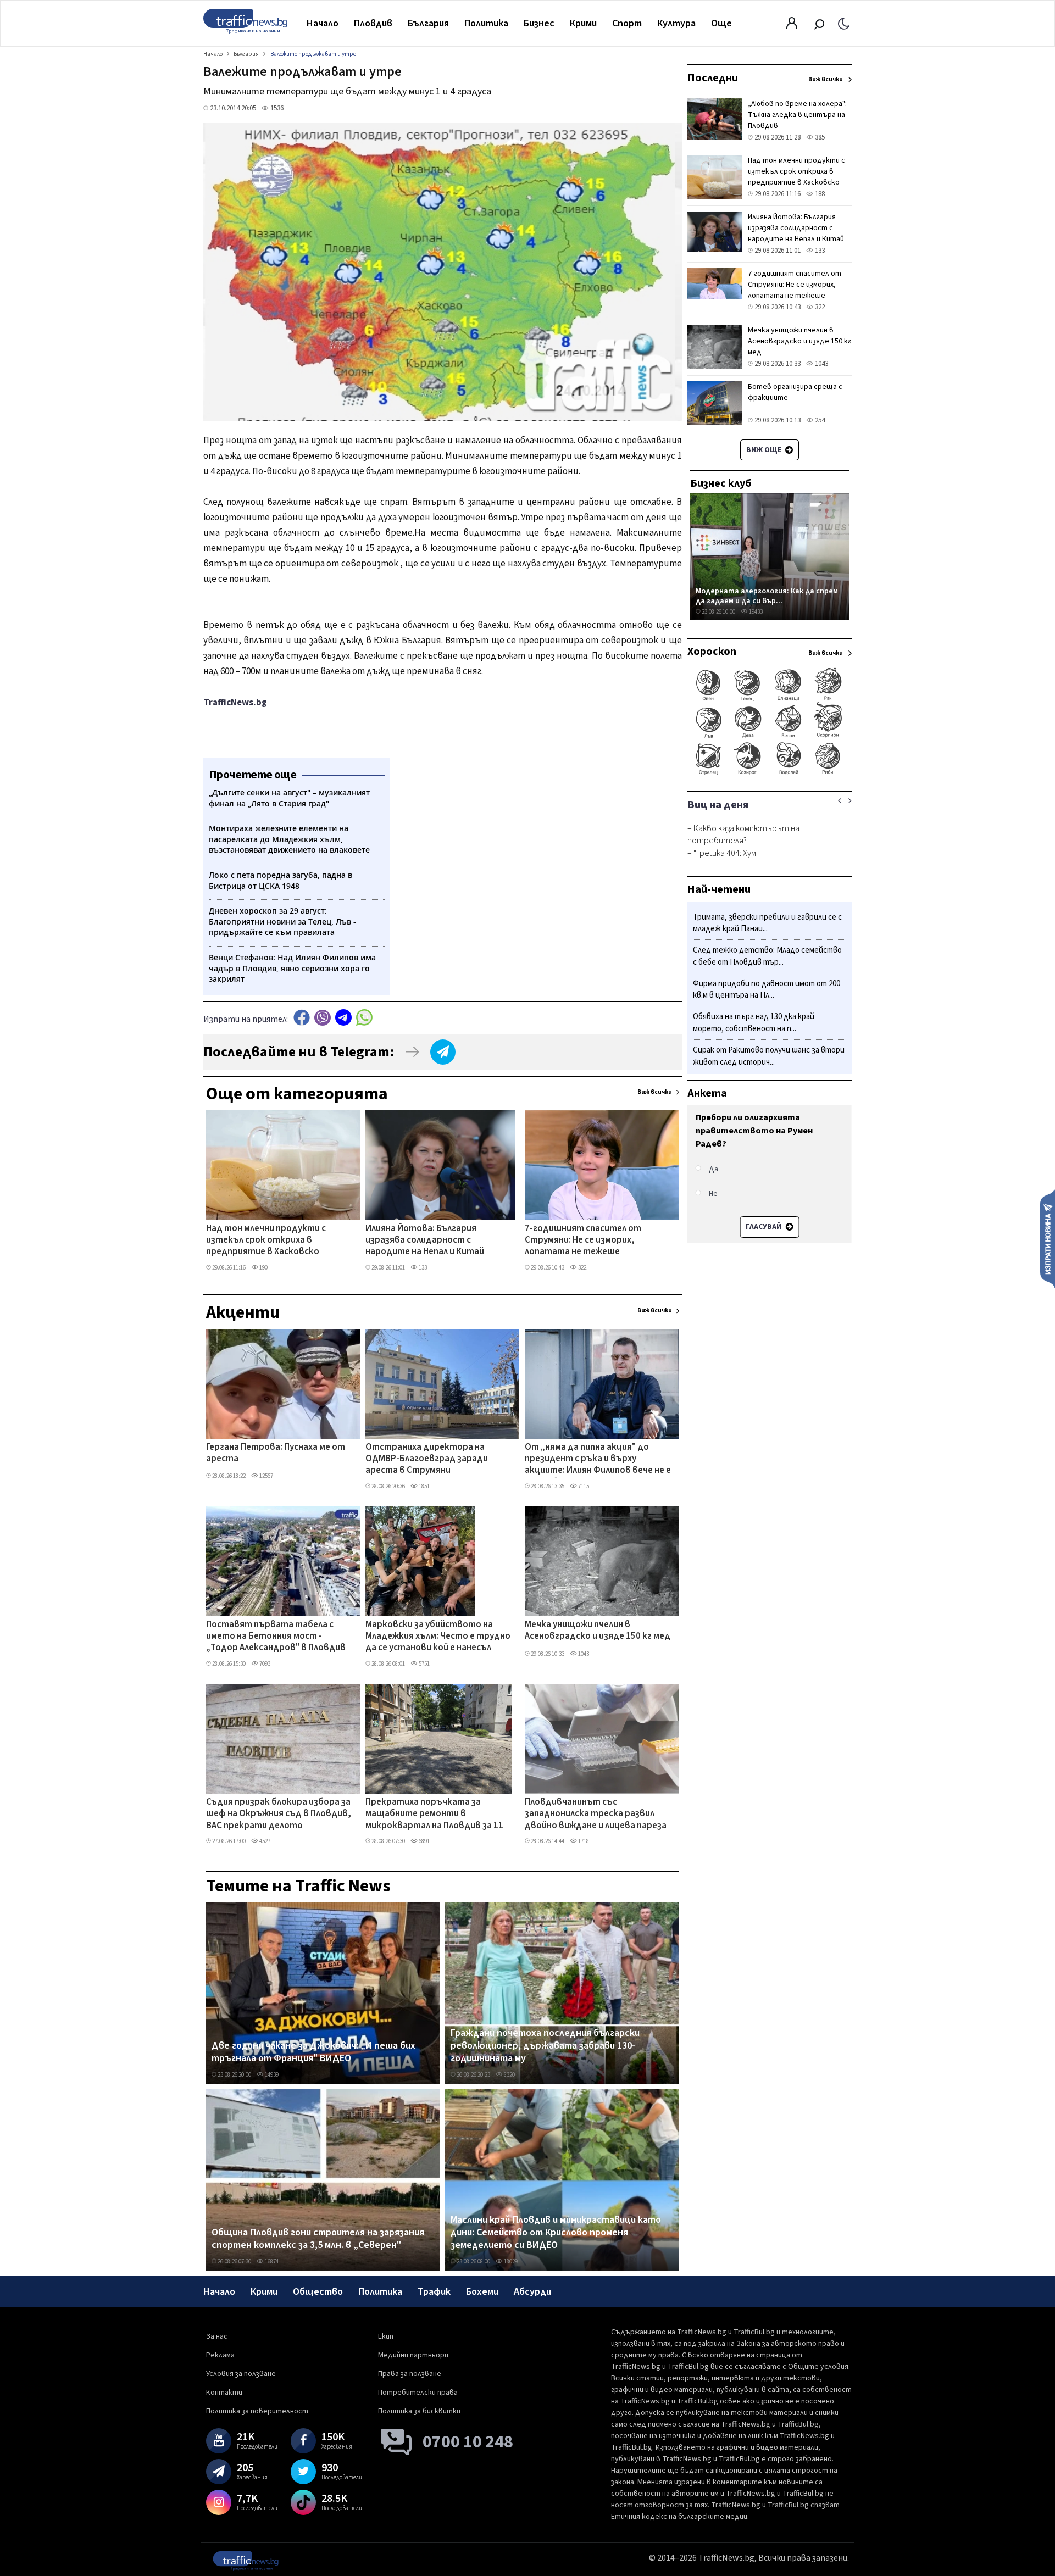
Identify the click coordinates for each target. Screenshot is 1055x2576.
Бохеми (482, 2292)
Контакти (224, 2393)
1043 (583, 1654)
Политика (486, 23)
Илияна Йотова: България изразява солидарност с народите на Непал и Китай (425, 1241)
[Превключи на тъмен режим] (844, 23)
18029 (510, 2261)
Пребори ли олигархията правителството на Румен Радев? (754, 1131)
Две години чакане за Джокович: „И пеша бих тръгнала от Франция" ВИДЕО (313, 2052)
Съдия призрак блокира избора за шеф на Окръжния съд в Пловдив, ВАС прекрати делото (279, 1814)
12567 (266, 1476)
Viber (323, 1018)
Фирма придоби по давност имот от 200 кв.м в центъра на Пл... (767, 990)
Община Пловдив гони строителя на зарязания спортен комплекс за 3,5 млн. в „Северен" (318, 2239)
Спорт (627, 23)
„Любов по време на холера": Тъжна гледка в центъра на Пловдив (797, 115)
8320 (509, 2075)
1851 (424, 1486)
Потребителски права (418, 2393)
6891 (424, 1841)
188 (819, 194)
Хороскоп (712, 652)
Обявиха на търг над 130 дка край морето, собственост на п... (754, 1023)
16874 (271, 2261)
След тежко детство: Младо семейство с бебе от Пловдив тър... (767, 957)
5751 (424, 1664)
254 (819, 420)
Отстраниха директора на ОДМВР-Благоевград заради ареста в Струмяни (427, 1459)
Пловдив (373, 23)
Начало (323, 23)
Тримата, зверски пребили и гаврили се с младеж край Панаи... (767, 923)
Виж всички (655, 1092)
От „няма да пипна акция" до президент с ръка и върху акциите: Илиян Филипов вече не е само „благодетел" (598, 1460)
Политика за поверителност (257, 2411)
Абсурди (532, 2292)
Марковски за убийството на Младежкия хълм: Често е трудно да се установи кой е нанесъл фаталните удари (438, 1637)
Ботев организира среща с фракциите (795, 392)
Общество (318, 2292)
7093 (264, 1664)
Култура (676, 23)
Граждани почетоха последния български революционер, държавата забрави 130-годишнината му (545, 2046)
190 (263, 1268)
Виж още (765, 450)
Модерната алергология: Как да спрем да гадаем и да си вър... (767, 596)
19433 (755, 612)
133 (422, 1268)
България (428, 23)
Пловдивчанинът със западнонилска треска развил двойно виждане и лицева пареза (596, 1814)
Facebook (302, 1018)
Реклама (220, 2355)
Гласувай (764, 1227)
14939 (271, 2075)
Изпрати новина (1048, 1238)
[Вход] (792, 26)
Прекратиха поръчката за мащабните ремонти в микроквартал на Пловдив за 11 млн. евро (434, 1815)
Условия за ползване (241, 2374)
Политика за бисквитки (419, 2411)
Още (721, 23)
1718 (583, 1841)
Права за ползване (410, 2374)
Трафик (434, 2292)
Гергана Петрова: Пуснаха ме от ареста (276, 1453)
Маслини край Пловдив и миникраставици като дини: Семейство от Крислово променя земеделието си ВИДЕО (556, 2233)
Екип (386, 2336)
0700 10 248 (468, 2442)
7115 (583, 1486)
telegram (343, 1018)
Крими (583, 23)
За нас (217, 2336)
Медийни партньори (413, 2355)
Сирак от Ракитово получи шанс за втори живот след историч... (769, 1056)
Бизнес (539, 23)
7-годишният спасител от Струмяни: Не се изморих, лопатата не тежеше (583, 1241)
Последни (713, 78)
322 (582, 1268)
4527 (264, 1841)
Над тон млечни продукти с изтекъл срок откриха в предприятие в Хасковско (266, 1241)
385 (819, 137)
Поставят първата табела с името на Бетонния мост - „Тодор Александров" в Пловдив (276, 1637)
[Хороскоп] (770, 774)
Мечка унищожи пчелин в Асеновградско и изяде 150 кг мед (598, 1631)
